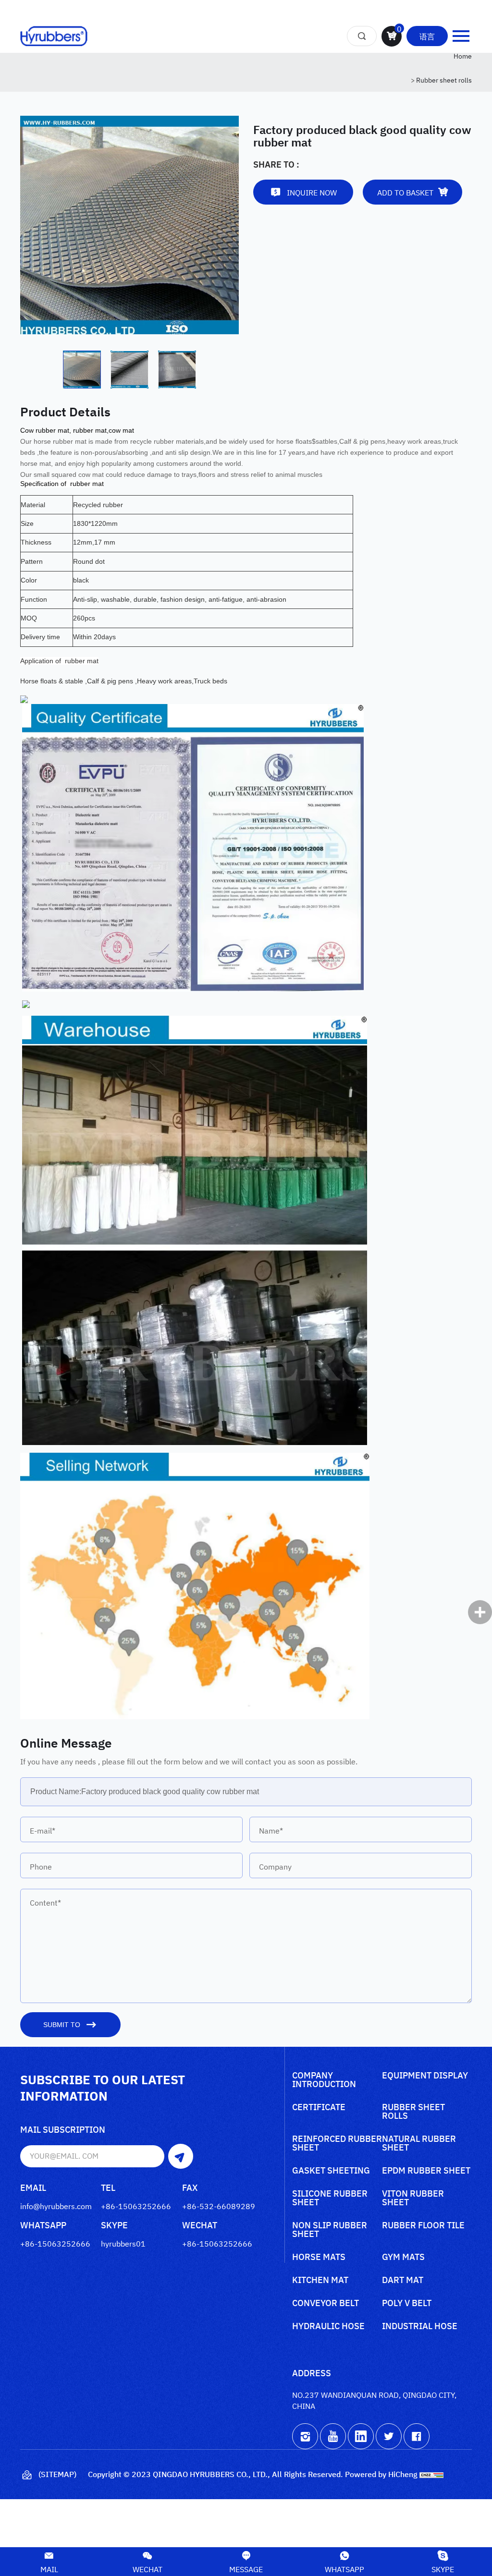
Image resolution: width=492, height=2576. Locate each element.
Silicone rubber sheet (330, 2198)
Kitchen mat (320, 2280)
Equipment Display (425, 2076)
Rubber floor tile (423, 2226)
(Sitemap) (57, 2474)
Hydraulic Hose (328, 2327)
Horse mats (319, 2257)
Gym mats (403, 2257)
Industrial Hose (420, 2327)
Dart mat (403, 2280)
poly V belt (407, 2303)
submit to (62, 2025)
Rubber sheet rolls (444, 79)
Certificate (319, 2108)
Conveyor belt (326, 2303)
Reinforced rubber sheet (337, 2144)
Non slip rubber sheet (330, 2230)
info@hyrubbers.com (56, 2206)
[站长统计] (431, 2474)
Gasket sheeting (331, 2171)
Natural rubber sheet (419, 2144)
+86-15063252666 (136, 2206)
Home (463, 55)
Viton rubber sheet (413, 2198)
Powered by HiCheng (381, 2474)
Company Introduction (324, 2080)
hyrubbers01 (123, 2243)
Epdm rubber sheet (426, 2171)
